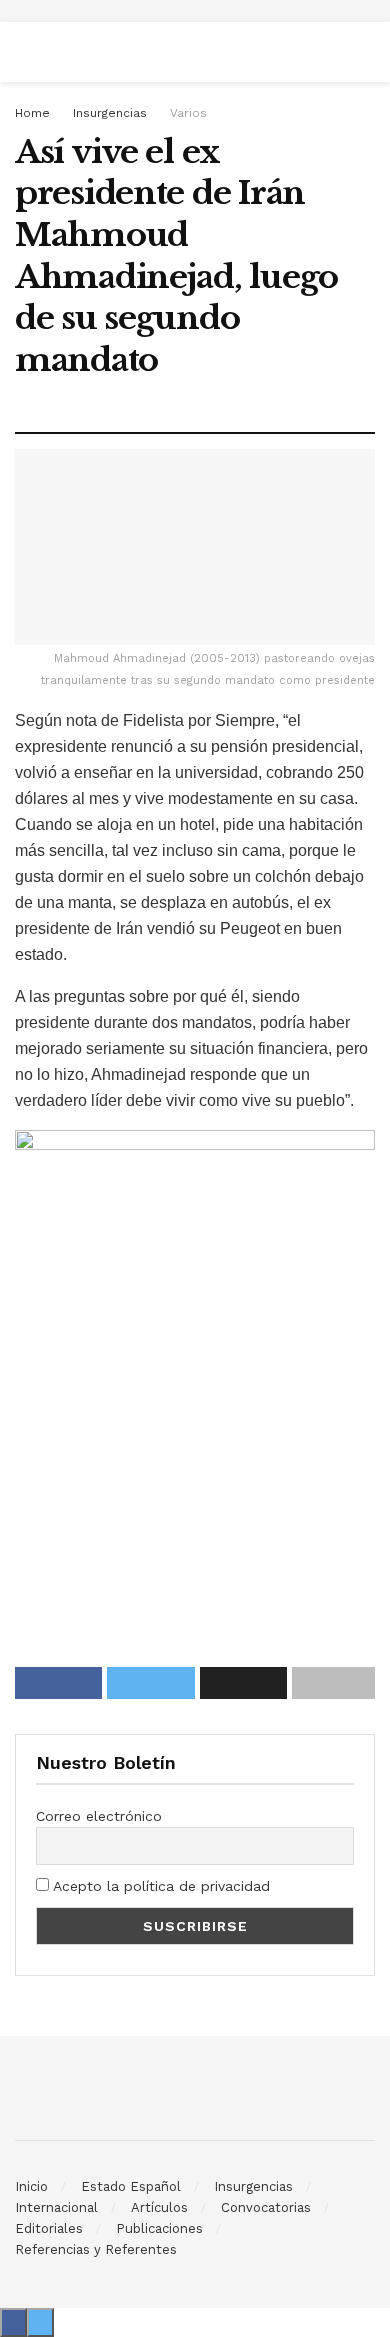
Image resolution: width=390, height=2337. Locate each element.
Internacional (56, 2207)
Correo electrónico (99, 1816)
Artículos (159, 2207)
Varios (188, 113)
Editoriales (49, 2228)
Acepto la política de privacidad (159, 1886)
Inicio (31, 2186)
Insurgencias (110, 113)
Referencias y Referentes (96, 2249)
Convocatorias (266, 2207)
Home (32, 113)
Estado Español (131, 2186)
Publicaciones (159, 2228)
